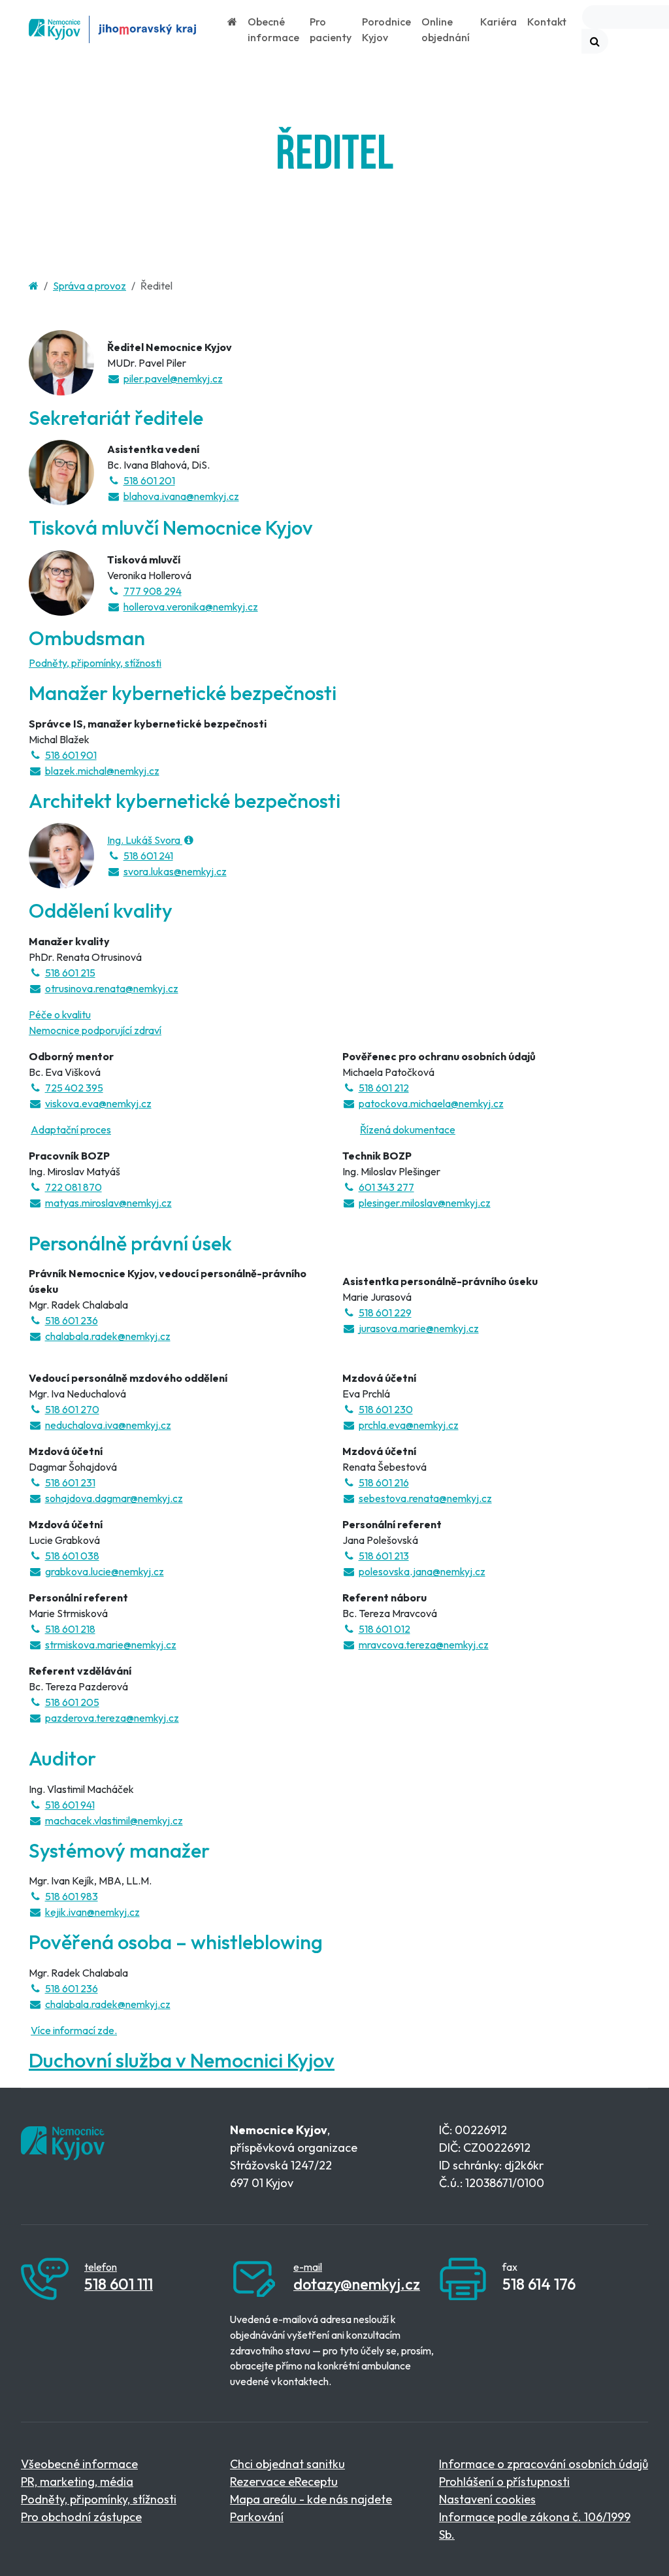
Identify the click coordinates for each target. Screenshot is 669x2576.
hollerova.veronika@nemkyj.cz (191, 607)
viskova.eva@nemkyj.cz (98, 1103)
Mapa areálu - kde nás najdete (311, 2499)
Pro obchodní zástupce (81, 2517)
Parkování (257, 2517)
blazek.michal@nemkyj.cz (102, 771)
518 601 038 (72, 1556)
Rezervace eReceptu (284, 2482)
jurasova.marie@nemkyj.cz (419, 1328)
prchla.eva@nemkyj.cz (409, 1425)
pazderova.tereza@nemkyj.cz (112, 1718)
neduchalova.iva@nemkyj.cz (108, 1425)
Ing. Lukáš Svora (145, 840)
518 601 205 (72, 1702)
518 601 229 (385, 1313)
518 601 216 (384, 1482)
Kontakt (547, 22)
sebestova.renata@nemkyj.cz (425, 1498)
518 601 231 (70, 1482)
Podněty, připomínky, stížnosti (95, 663)
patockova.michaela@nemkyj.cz (431, 1103)
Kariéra (498, 22)
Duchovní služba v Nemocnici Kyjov (182, 2060)
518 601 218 (70, 1629)
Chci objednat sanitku (287, 2464)
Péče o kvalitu (60, 1014)
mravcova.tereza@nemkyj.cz (424, 1645)
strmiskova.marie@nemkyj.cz (111, 1645)
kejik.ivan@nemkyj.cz (92, 1912)
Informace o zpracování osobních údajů (544, 2464)
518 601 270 (72, 1409)
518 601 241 (148, 856)
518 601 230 (386, 1409)
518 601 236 (72, 1320)
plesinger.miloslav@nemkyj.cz (425, 1203)
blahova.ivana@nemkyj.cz (181, 496)
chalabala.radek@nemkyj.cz (108, 1336)
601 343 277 (386, 1187)
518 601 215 (70, 973)
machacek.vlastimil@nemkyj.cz (114, 1820)
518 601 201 (149, 480)
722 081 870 (73, 1187)
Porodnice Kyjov (386, 29)
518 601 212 (384, 1088)
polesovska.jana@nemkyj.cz (422, 1571)
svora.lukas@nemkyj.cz (175, 871)
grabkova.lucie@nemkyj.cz (105, 1571)
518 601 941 (70, 1805)
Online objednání (446, 29)
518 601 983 (72, 1896)
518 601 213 (384, 1556)
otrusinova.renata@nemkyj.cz (112, 988)
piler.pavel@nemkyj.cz (173, 378)
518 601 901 (71, 755)
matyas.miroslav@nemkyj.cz (108, 1203)
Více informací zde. (74, 2030)
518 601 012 (384, 1629)
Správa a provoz (90, 286)
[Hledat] (595, 41)
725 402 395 (74, 1088)
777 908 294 (153, 591)
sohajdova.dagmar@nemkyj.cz (114, 1498)
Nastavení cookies (487, 2499)
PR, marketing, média (77, 2482)
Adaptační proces (71, 1129)
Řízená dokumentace (408, 1129)
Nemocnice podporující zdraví (95, 1030)
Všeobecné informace (79, 2464)
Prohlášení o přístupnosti (504, 2482)
